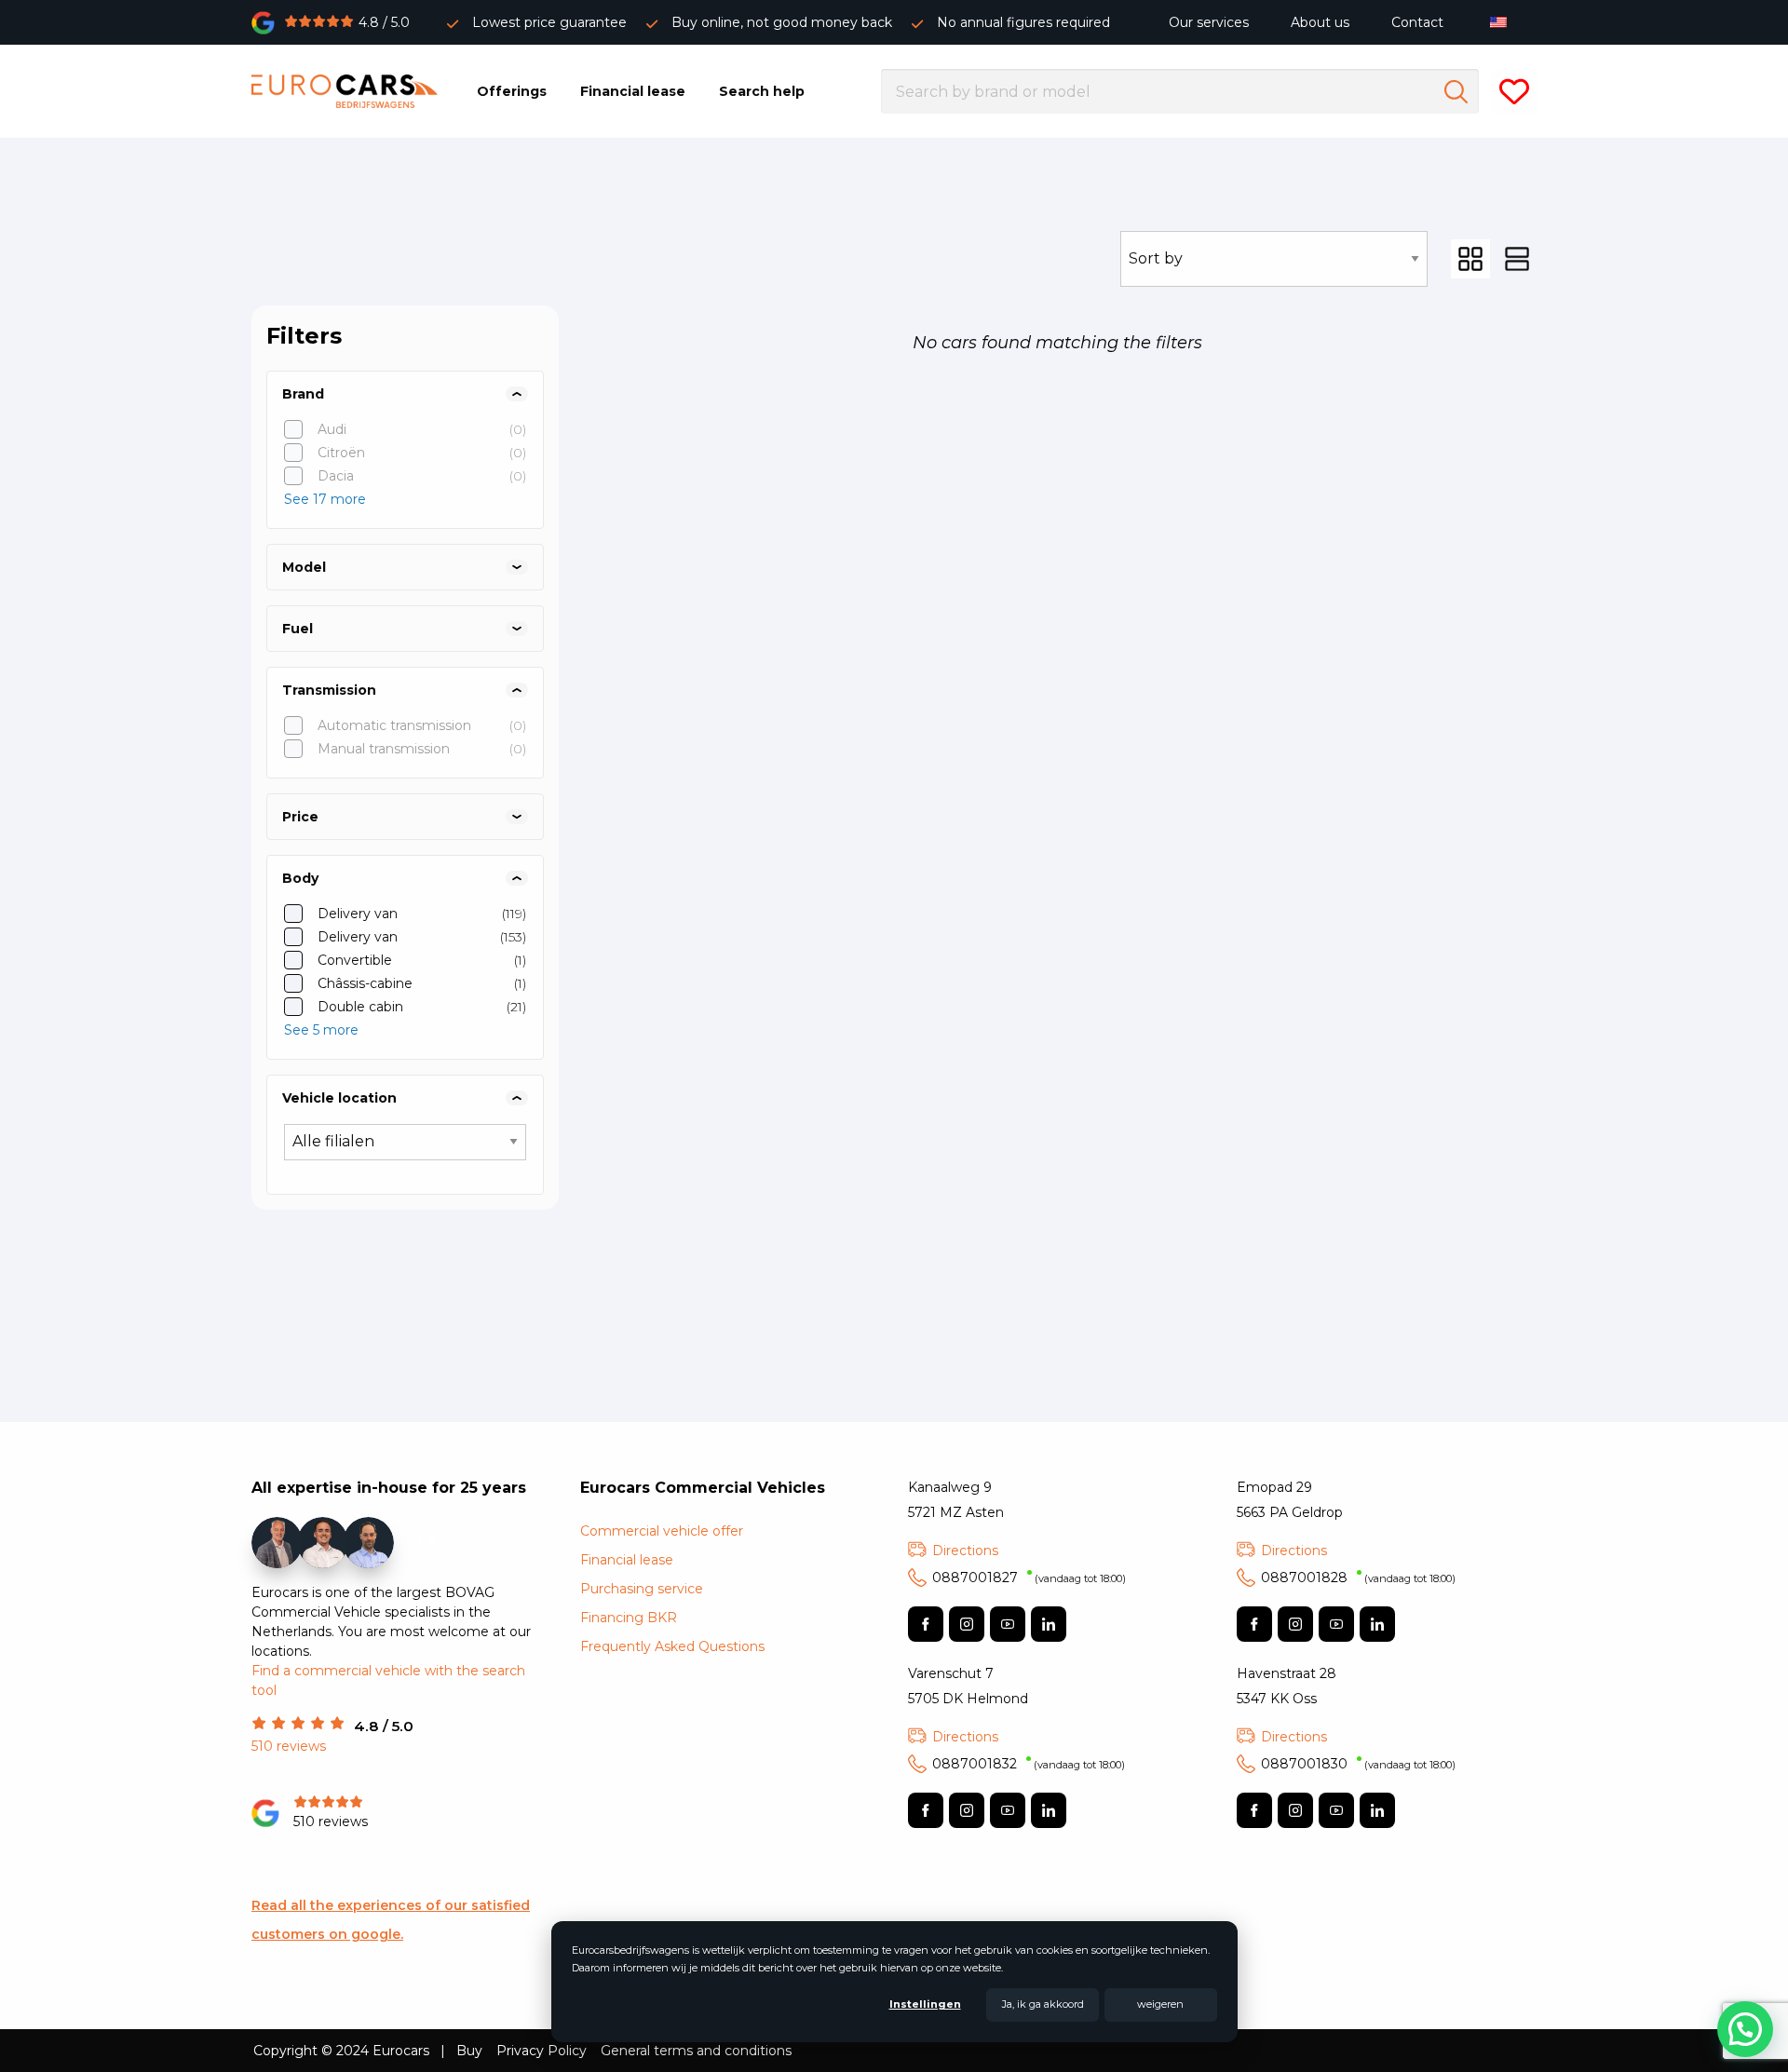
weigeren (1160, 2004)
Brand (303, 394)
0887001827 (1029, 1578)
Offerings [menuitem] (512, 91)
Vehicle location (339, 1098)
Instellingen (925, 2004)
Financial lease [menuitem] (633, 91)
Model (304, 567)
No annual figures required (1023, 22)
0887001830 (1358, 1764)
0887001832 (1029, 1764)
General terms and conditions (696, 2051)
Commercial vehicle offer (662, 1531)
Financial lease (627, 1560)
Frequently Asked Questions (672, 1646)
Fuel (298, 629)
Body (300, 878)
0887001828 (1358, 1578)
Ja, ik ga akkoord (1043, 2004)
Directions (965, 1551)
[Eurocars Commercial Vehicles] (345, 91)
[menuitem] (1503, 22)
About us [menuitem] (1320, 22)
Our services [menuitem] (1209, 22)
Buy (469, 2051)
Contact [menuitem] (1417, 22)
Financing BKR (629, 1618)
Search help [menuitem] (762, 91)
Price (300, 817)
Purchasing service (642, 1589)
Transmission (329, 690)
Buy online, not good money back (782, 22)
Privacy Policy (542, 2051)
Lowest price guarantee (549, 22)
